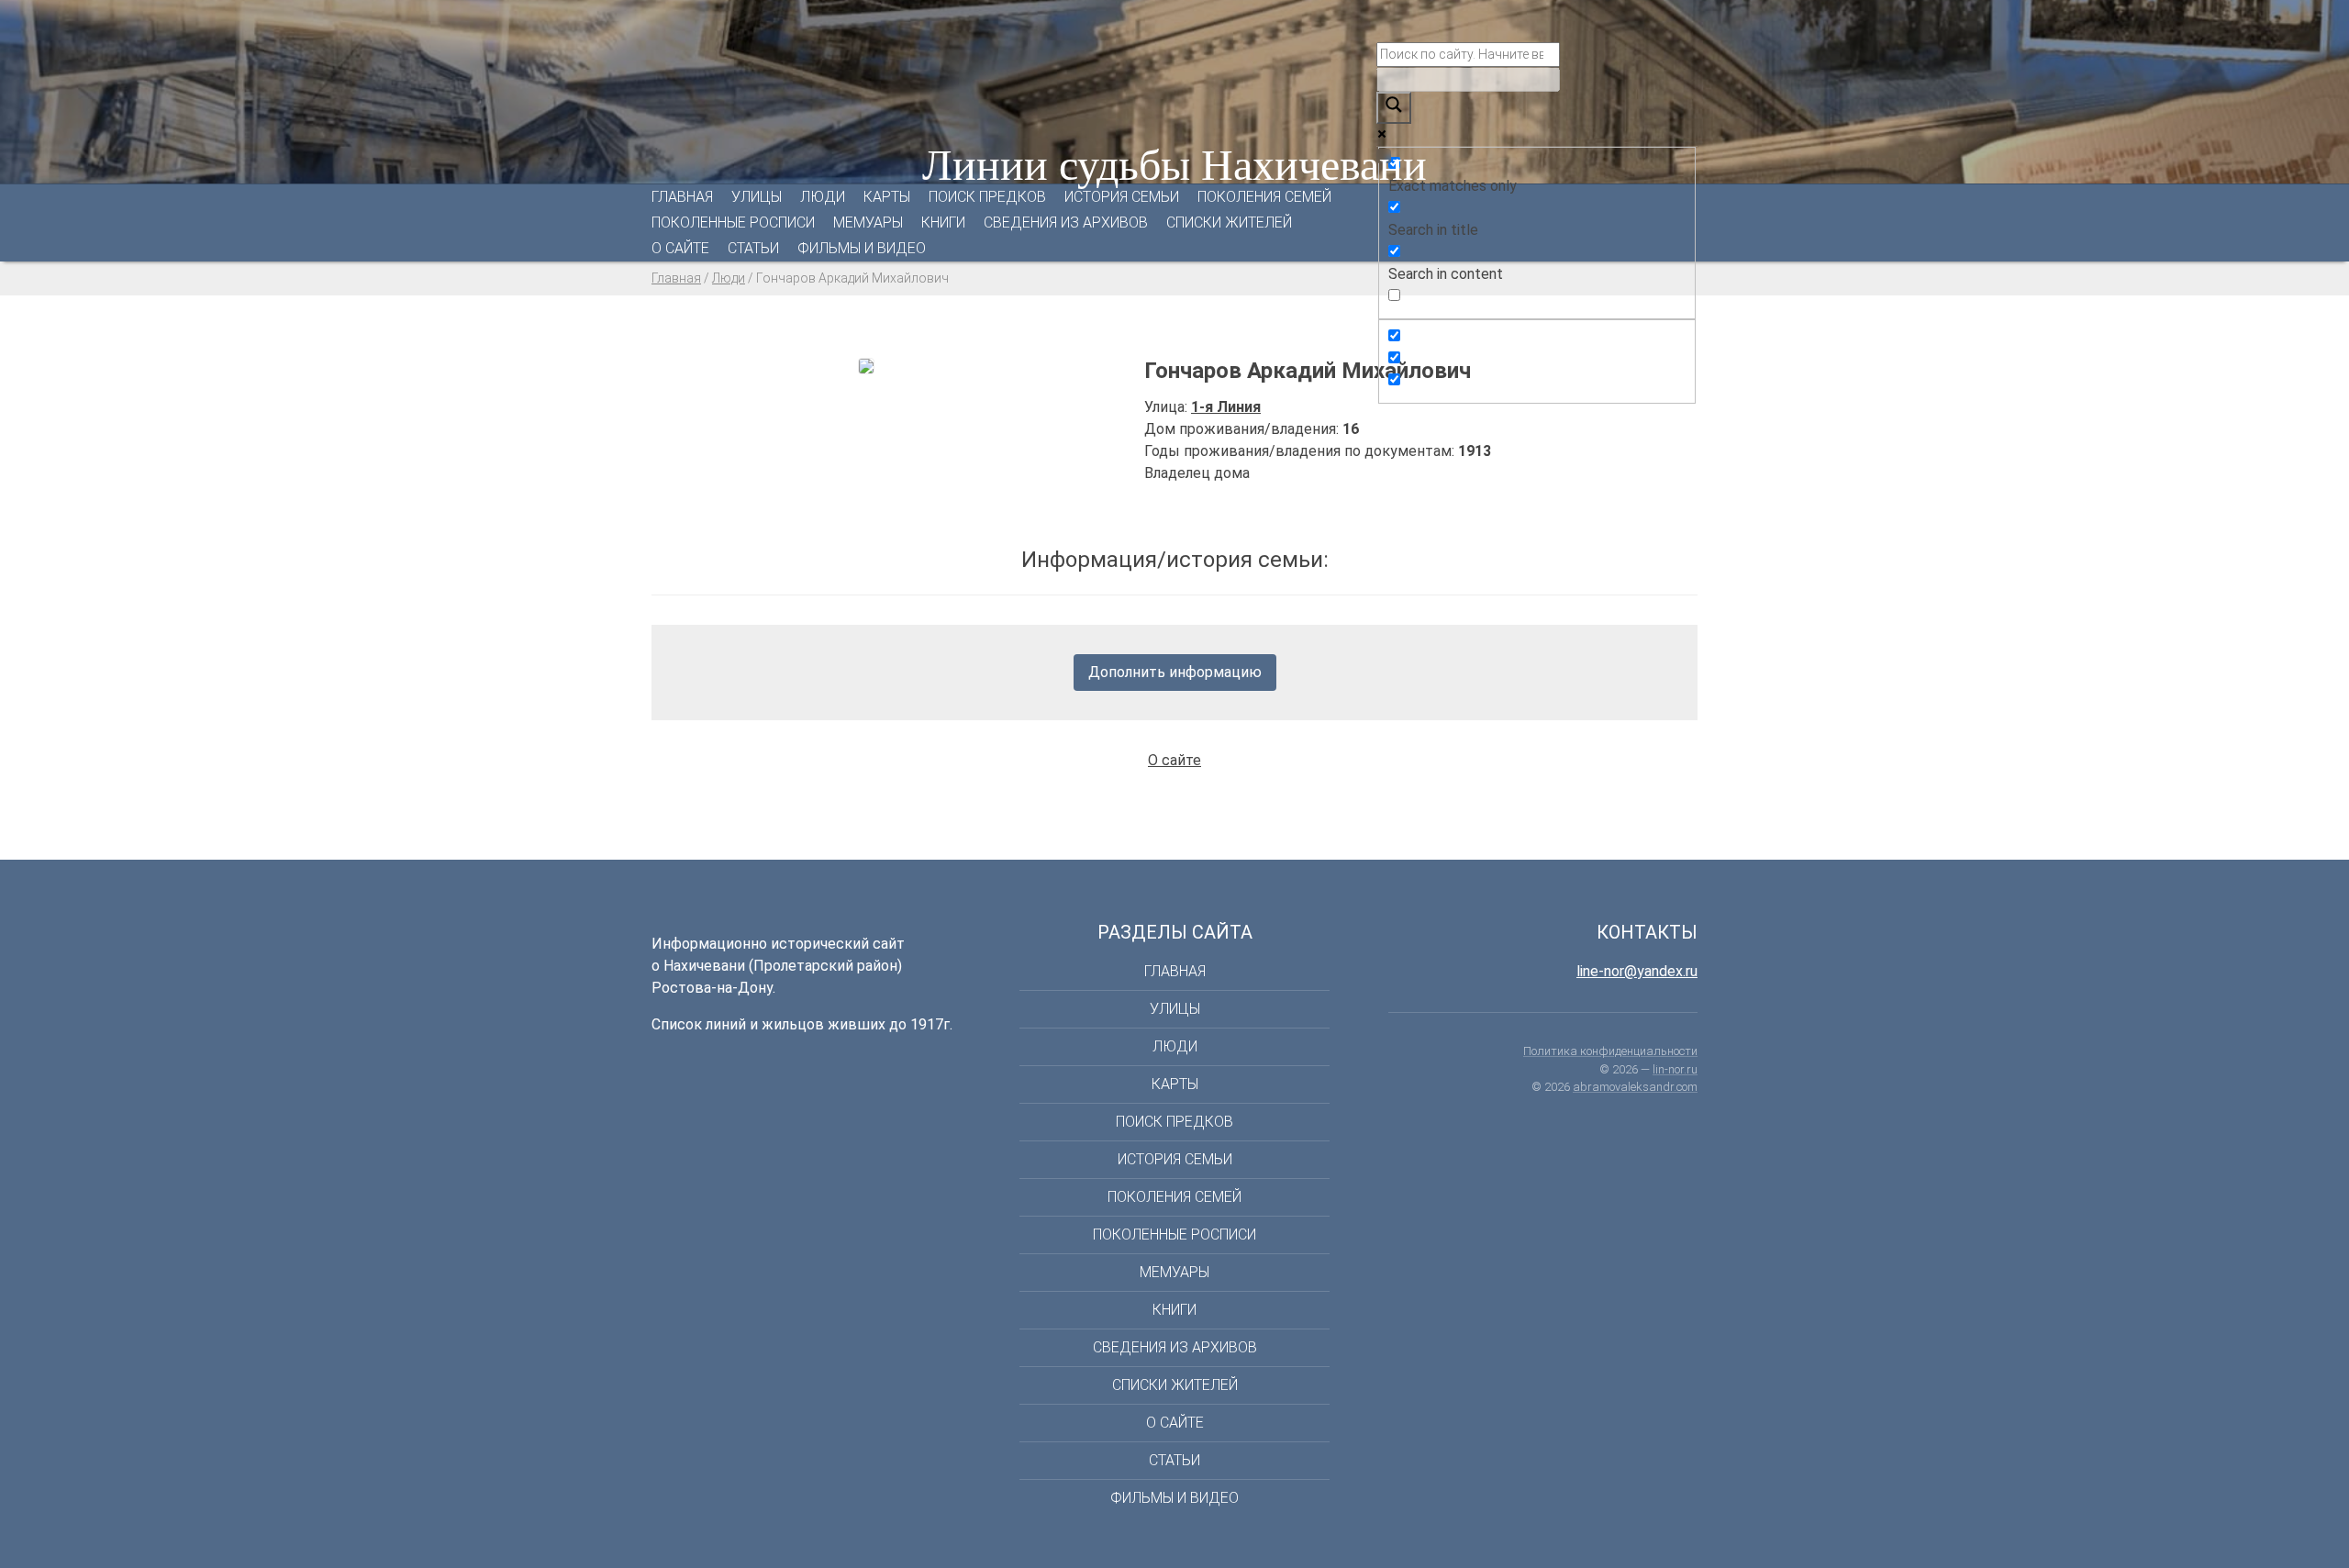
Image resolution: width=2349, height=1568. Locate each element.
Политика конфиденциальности (1610, 1051)
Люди (823, 197)
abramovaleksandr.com (1635, 1087)
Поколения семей (1264, 197)
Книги (943, 222)
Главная (682, 197)
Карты (887, 197)
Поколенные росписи (733, 222)
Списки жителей (1229, 222)
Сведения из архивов (1066, 222)
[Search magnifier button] (1394, 108)
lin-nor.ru (1675, 1069)
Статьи (753, 248)
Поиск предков (987, 197)
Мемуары (868, 222)
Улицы (757, 197)
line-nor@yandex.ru (1637, 971)
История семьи (1122, 197)
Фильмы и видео (862, 248)
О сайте (680, 248)
